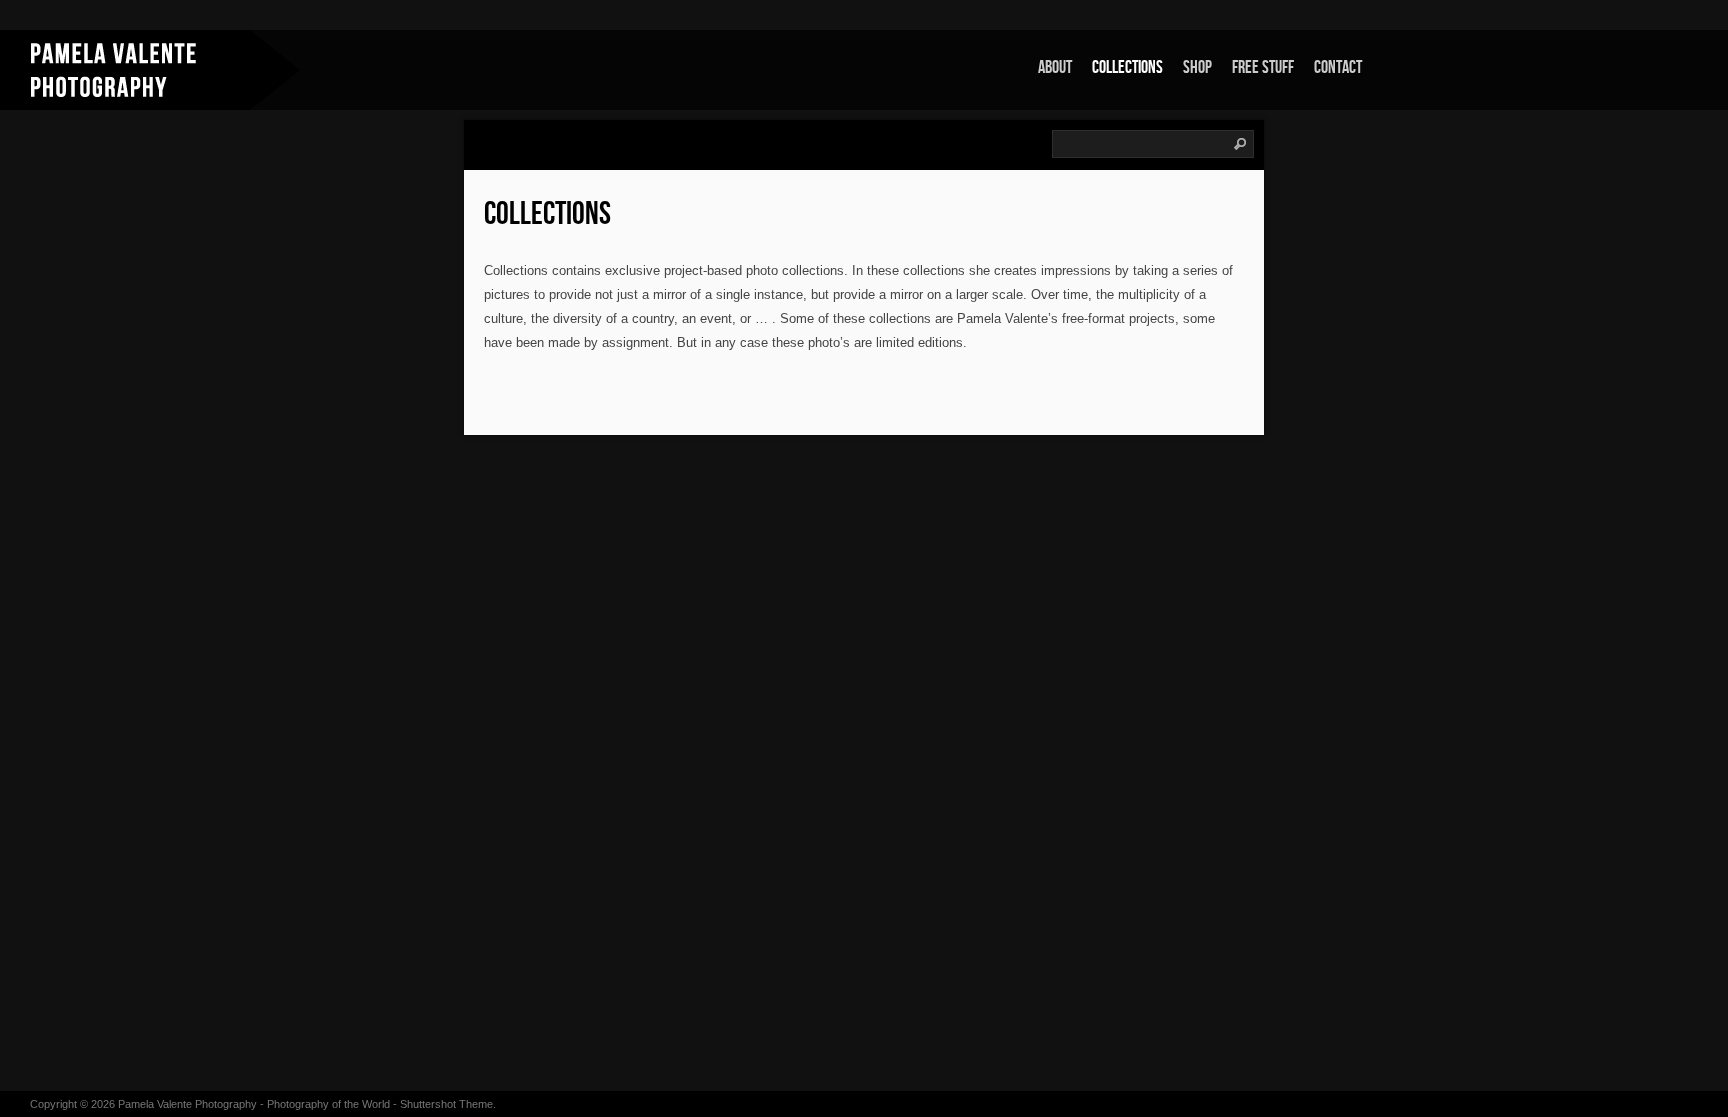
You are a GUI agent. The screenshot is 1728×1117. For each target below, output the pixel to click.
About (1055, 67)
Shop (1197, 67)
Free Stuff (1263, 67)
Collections (1127, 67)
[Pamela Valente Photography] (125, 68)
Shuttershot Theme (446, 1104)
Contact (1338, 67)
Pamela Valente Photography (187, 1104)
